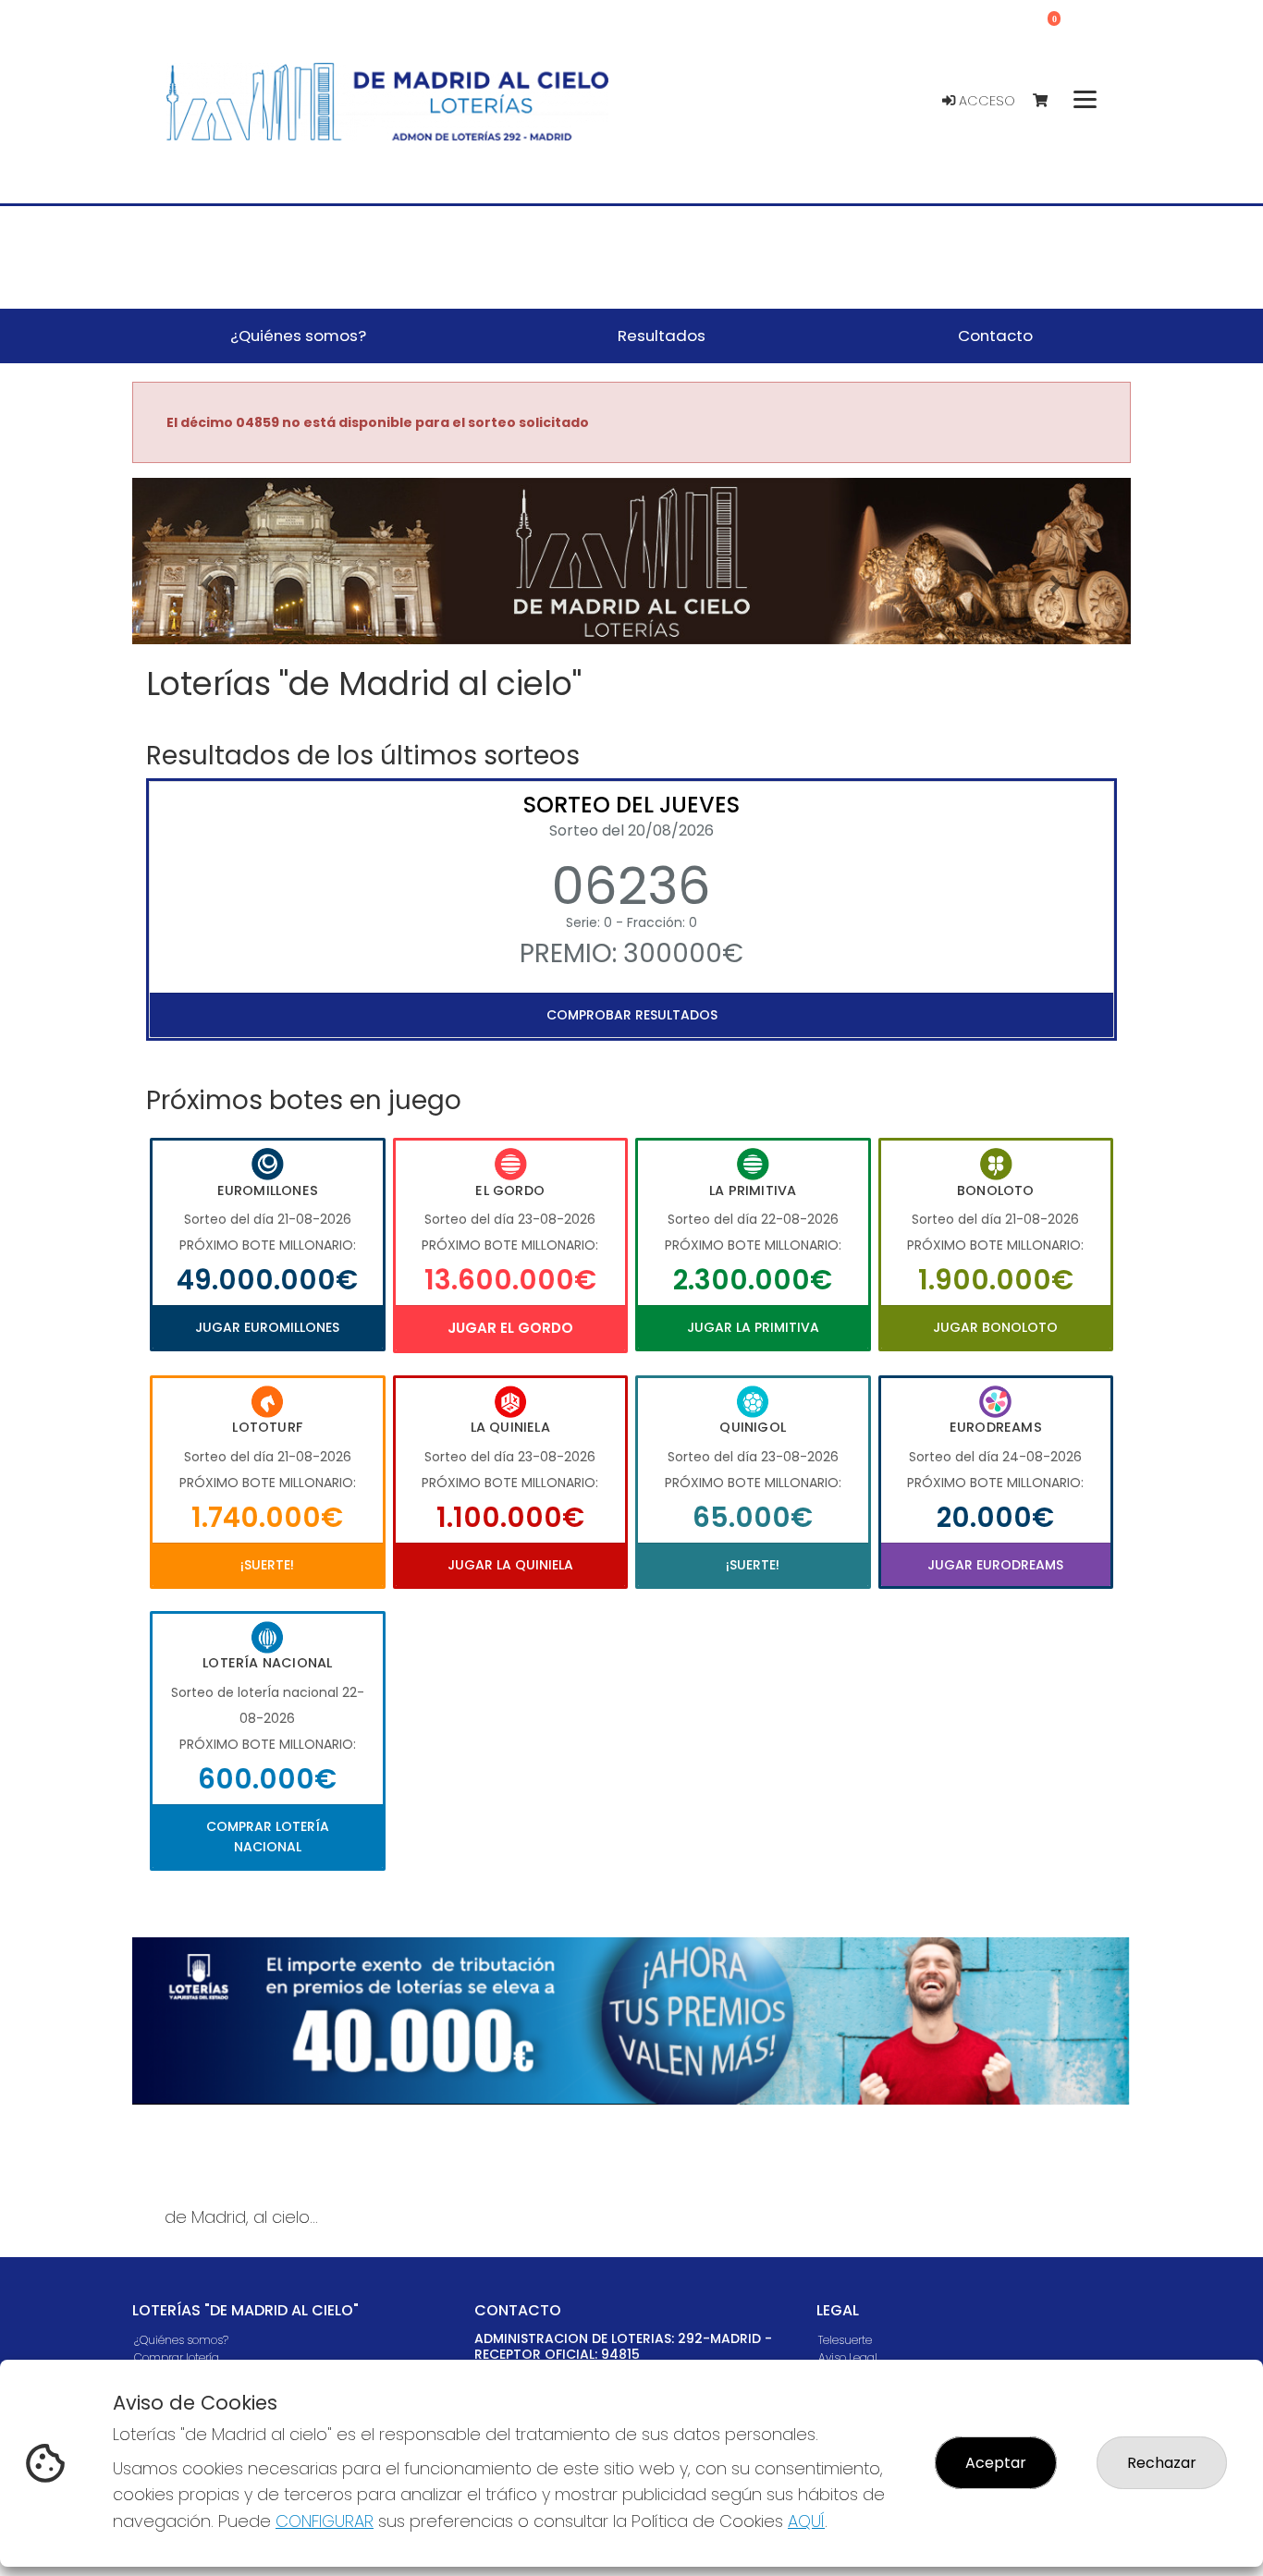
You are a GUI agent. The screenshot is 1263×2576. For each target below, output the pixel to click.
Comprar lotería (177, 2357)
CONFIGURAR (325, 2521)
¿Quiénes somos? (181, 2340)
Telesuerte (845, 2340)
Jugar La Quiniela (510, 1565)
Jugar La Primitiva (753, 1327)
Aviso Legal (848, 2357)
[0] (1049, 101)
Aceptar (996, 2463)
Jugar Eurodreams (995, 1565)
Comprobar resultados (632, 1015)
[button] (207, 584)
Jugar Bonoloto (995, 1327)
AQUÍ (806, 2521)
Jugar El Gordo (510, 1328)
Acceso (985, 101)
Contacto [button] (995, 336)
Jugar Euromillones (267, 1327)
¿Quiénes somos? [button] (298, 336)
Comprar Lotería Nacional (268, 1837)
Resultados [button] (662, 336)
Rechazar (1162, 2463)
